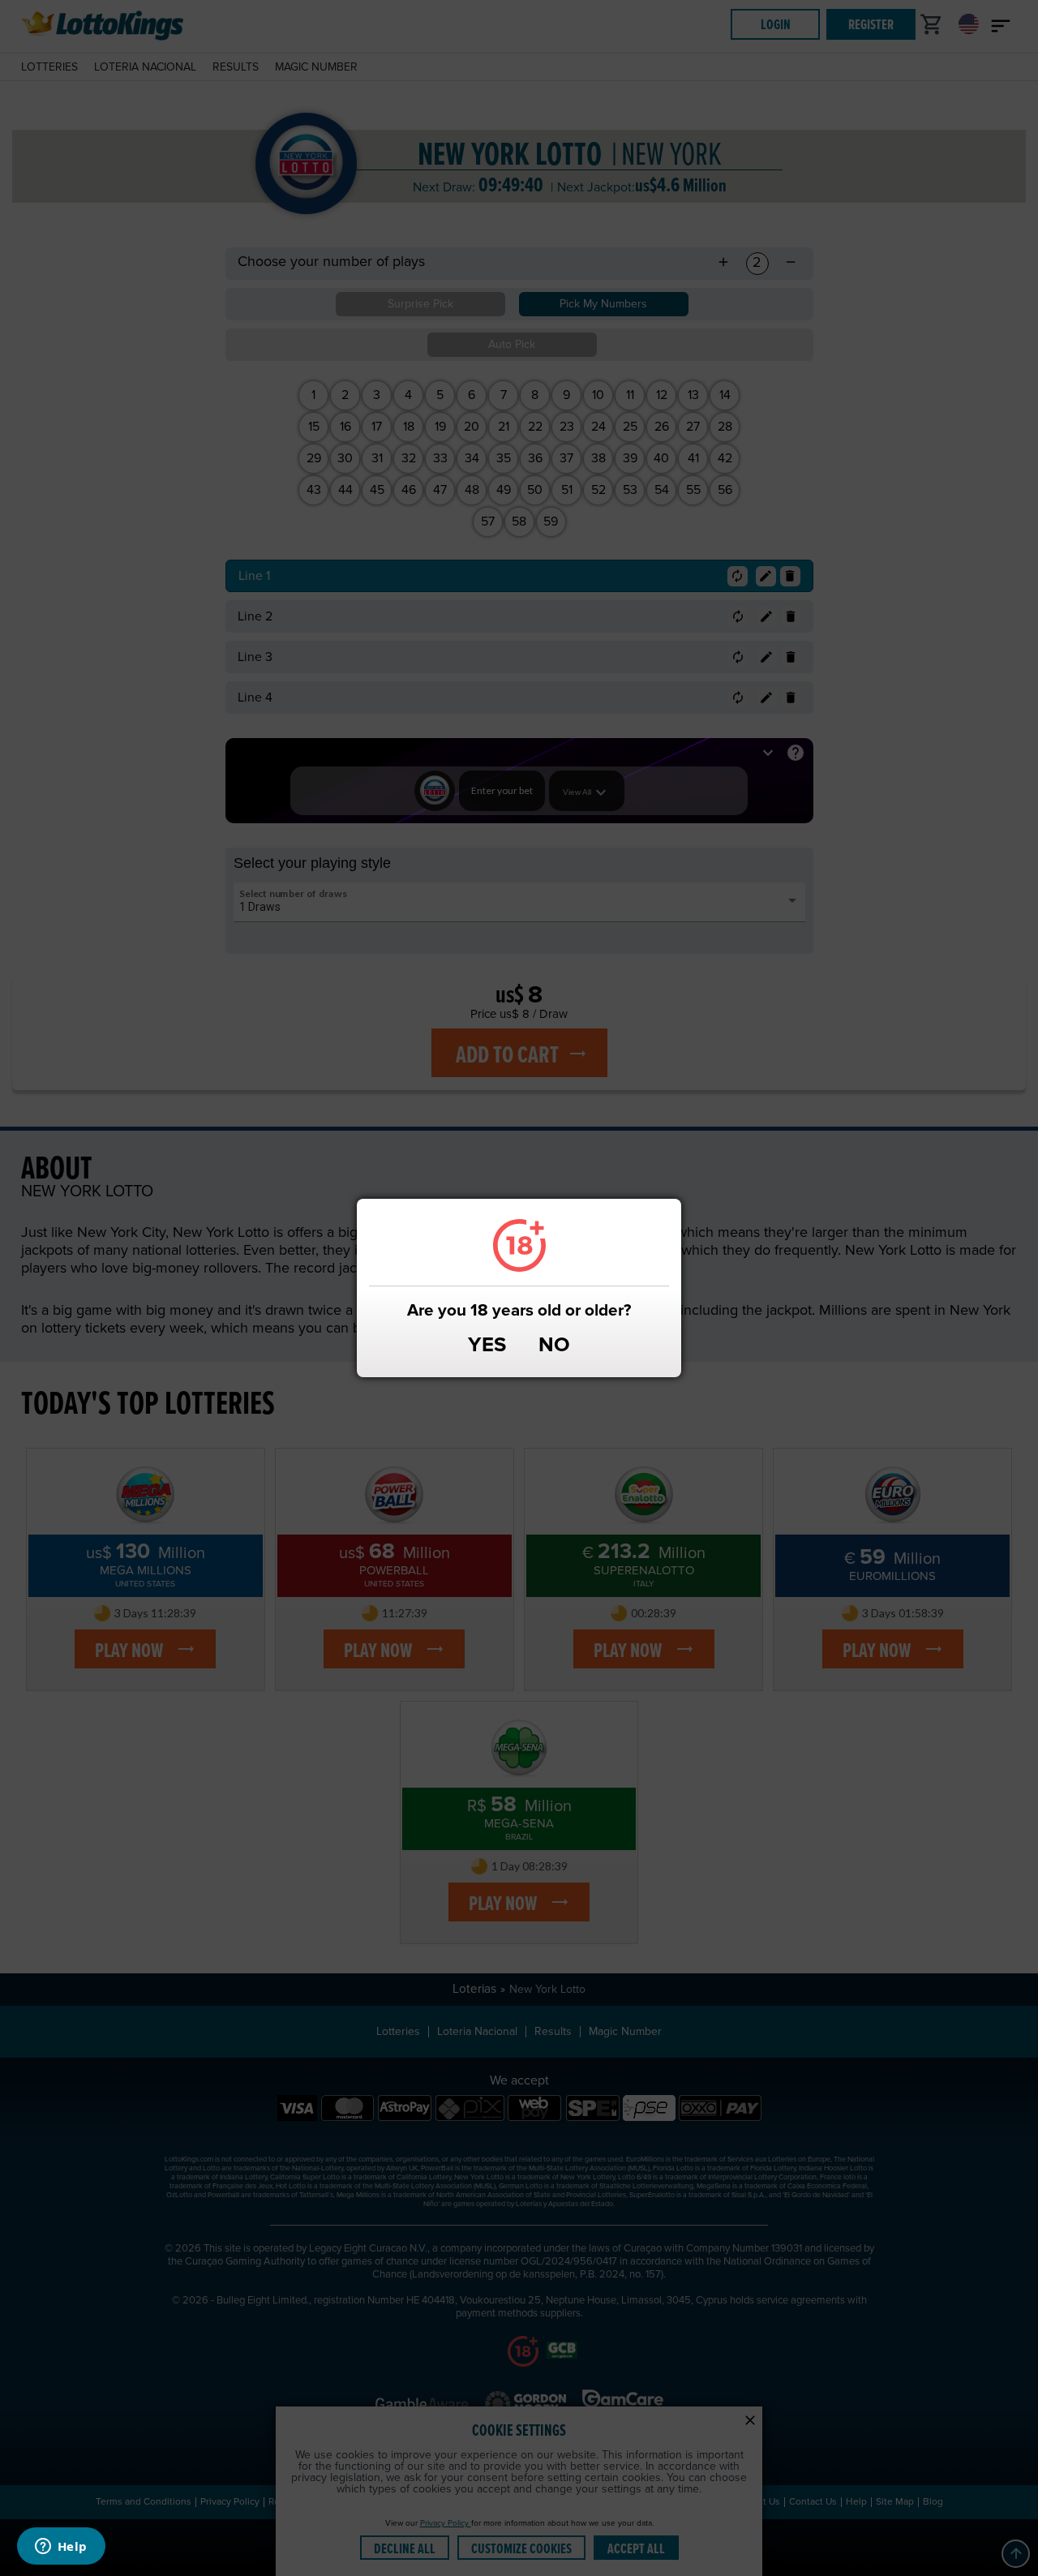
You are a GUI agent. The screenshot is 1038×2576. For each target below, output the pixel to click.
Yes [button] (487, 1346)
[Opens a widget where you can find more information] (61, 2548)
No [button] (554, 1346)
